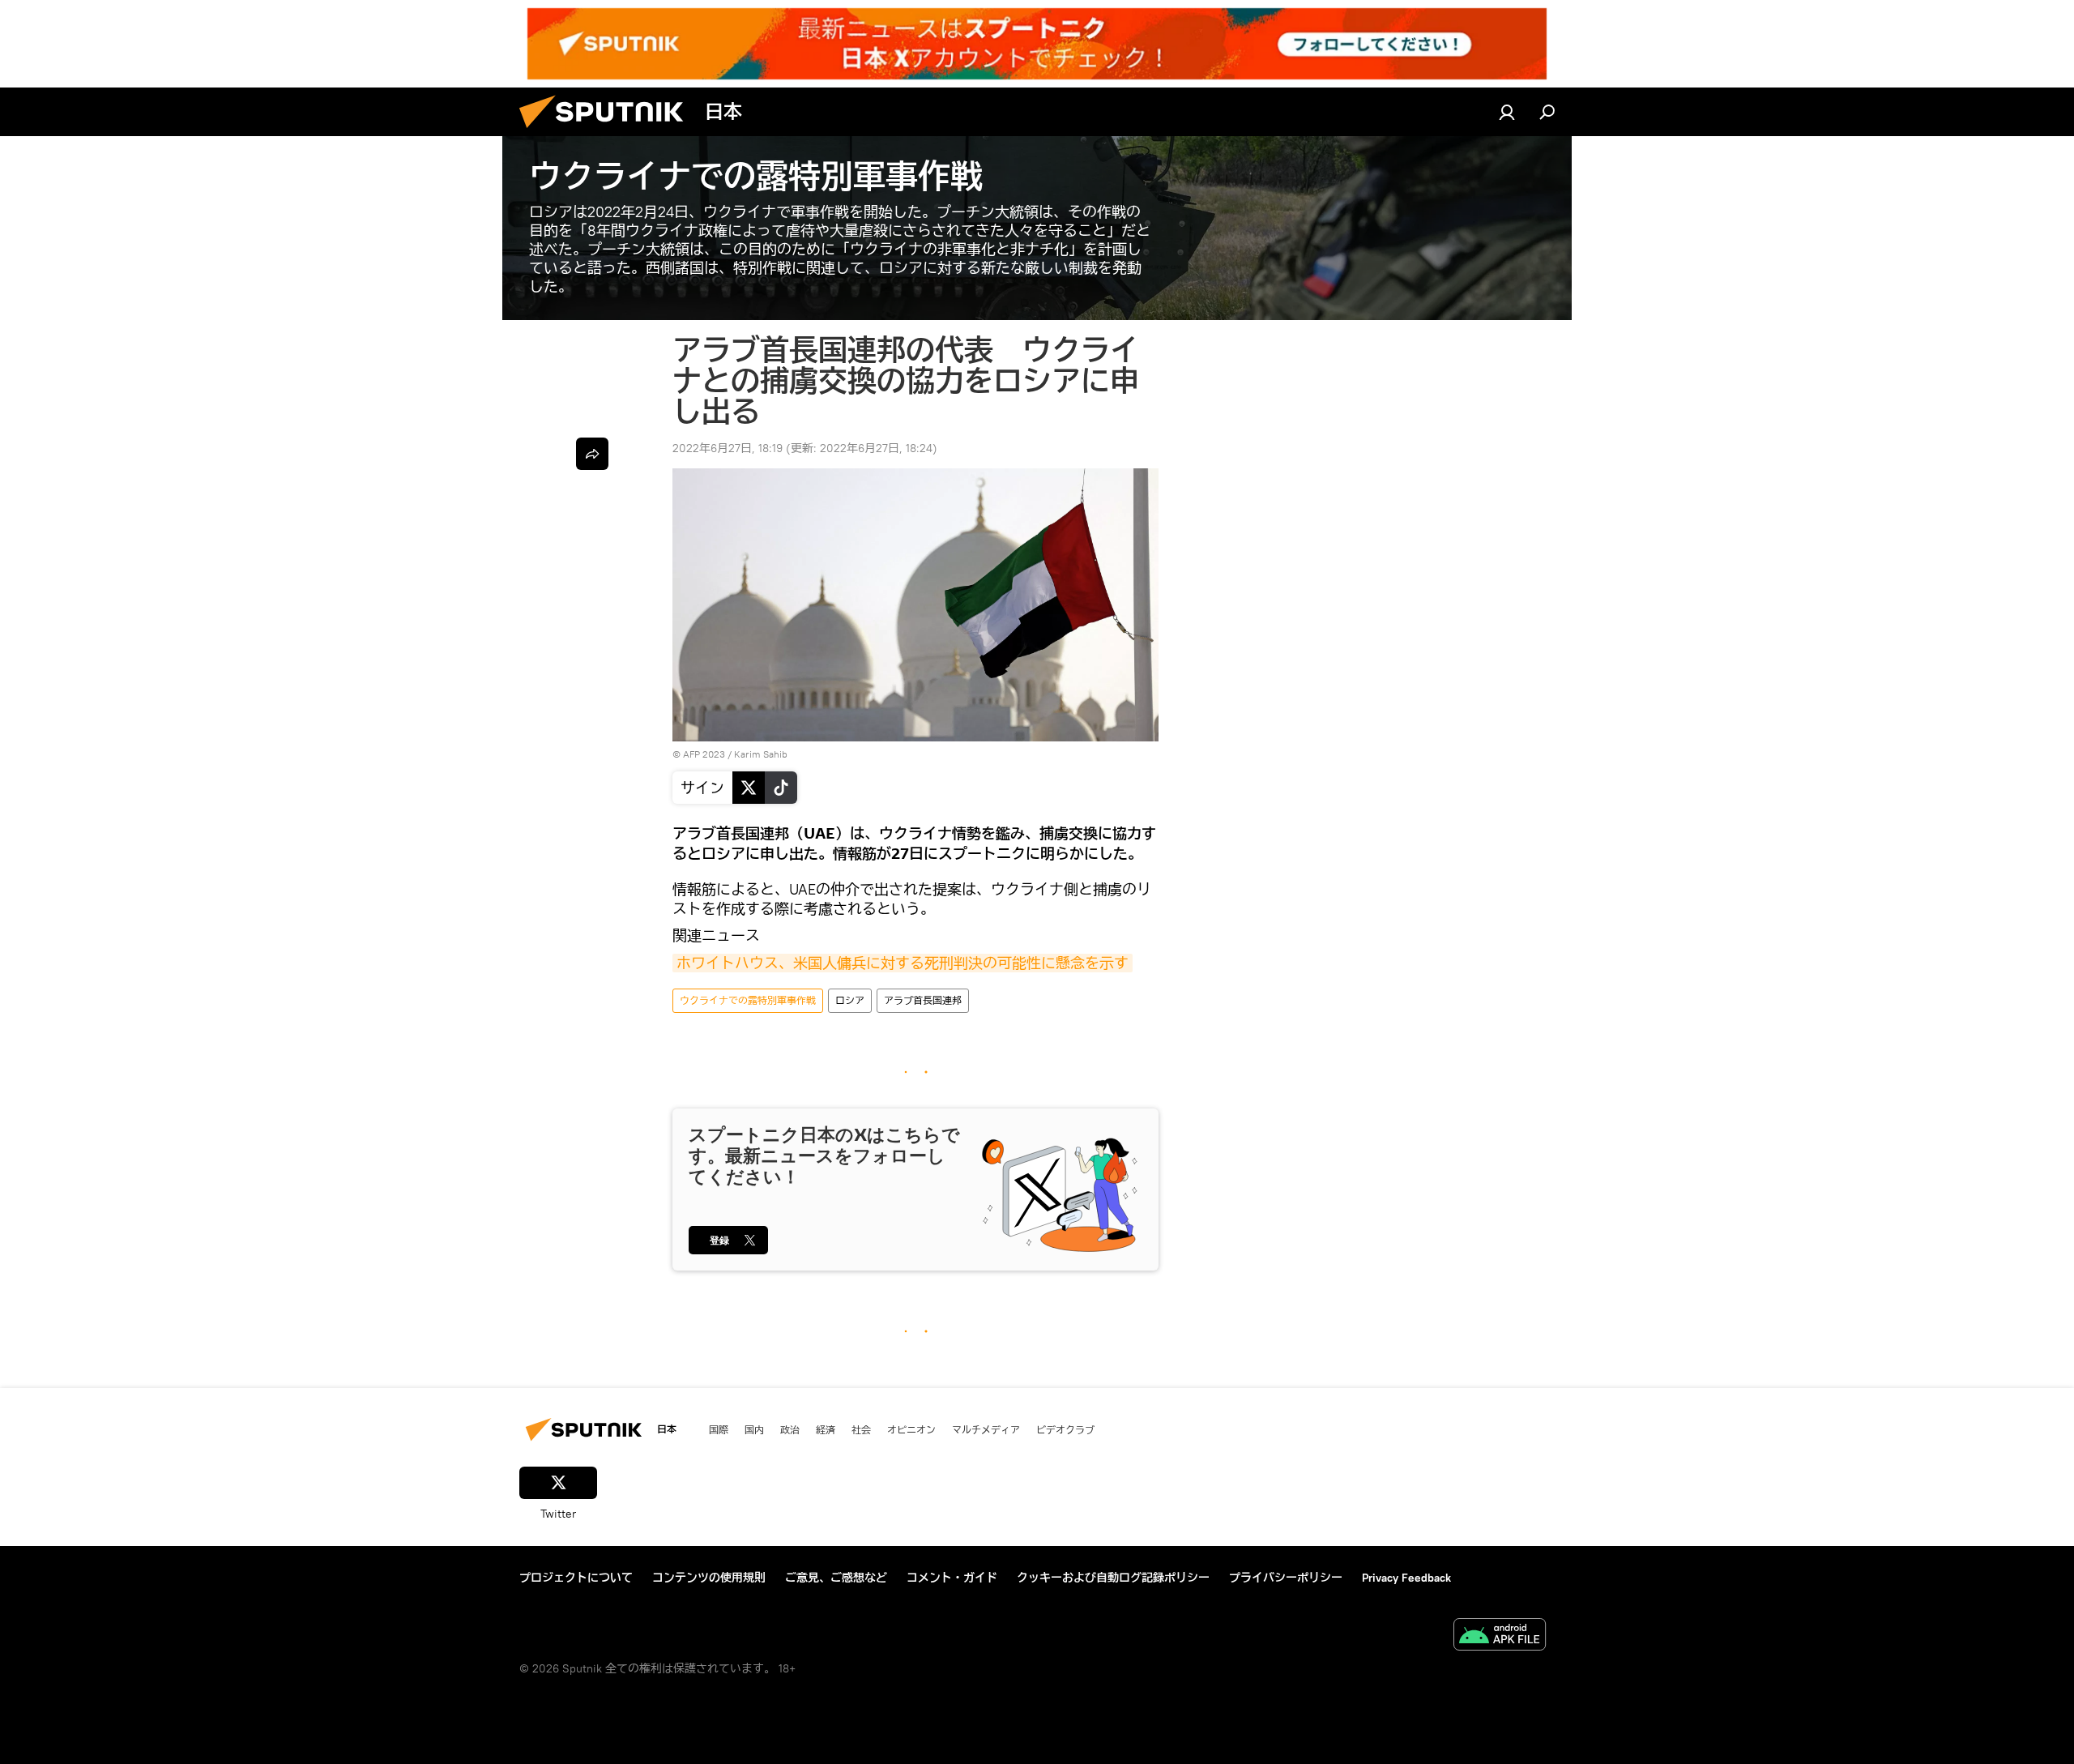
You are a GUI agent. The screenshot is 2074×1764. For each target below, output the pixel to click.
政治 (790, 1429)
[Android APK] (1500, 1636)
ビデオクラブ (1065, 1429)
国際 (719, 1429)
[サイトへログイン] (1507, 112)
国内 (754, 1429)
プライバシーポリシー (1286, 1578)
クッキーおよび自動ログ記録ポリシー (1113, 1578)
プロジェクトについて (576, 1578)
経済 (826, 1429)
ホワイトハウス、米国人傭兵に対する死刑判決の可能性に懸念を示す (903, 963)
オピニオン (911, 1429)
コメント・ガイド (952, 1578)
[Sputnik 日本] (608, 132)
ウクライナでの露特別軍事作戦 (748, 1000)
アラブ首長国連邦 (923, 1000)
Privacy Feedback (1406, 1578)
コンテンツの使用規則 (709, 1578)
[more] (592, 454)
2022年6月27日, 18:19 (728, 448)
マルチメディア (986, 1429)
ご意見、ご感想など (836, 1578)
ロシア (850, 1000)
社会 (861, 1429)
